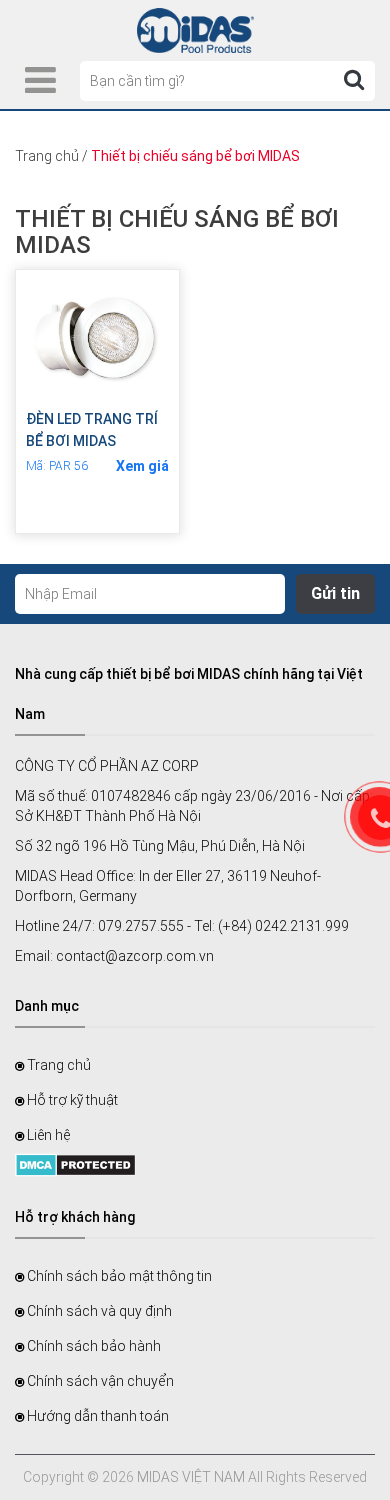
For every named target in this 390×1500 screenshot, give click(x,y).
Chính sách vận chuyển (99, 1381)
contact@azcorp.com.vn (135, 956)
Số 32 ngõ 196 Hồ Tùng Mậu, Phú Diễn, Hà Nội (160, 846)
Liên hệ (47, 1135)
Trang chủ (47, 156)
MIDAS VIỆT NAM (191, 1477)
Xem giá (142, 466)
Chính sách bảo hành (92, 1346)
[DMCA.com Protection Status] (75, 1163)
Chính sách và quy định (98, 1311)
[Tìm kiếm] (354, 80)
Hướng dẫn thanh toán (96, 1416)
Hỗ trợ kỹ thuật (71, 1100)
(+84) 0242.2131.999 (283, 926)
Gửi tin (335, 593)
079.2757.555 (141, 926)
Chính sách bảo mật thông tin (118, 1276)
